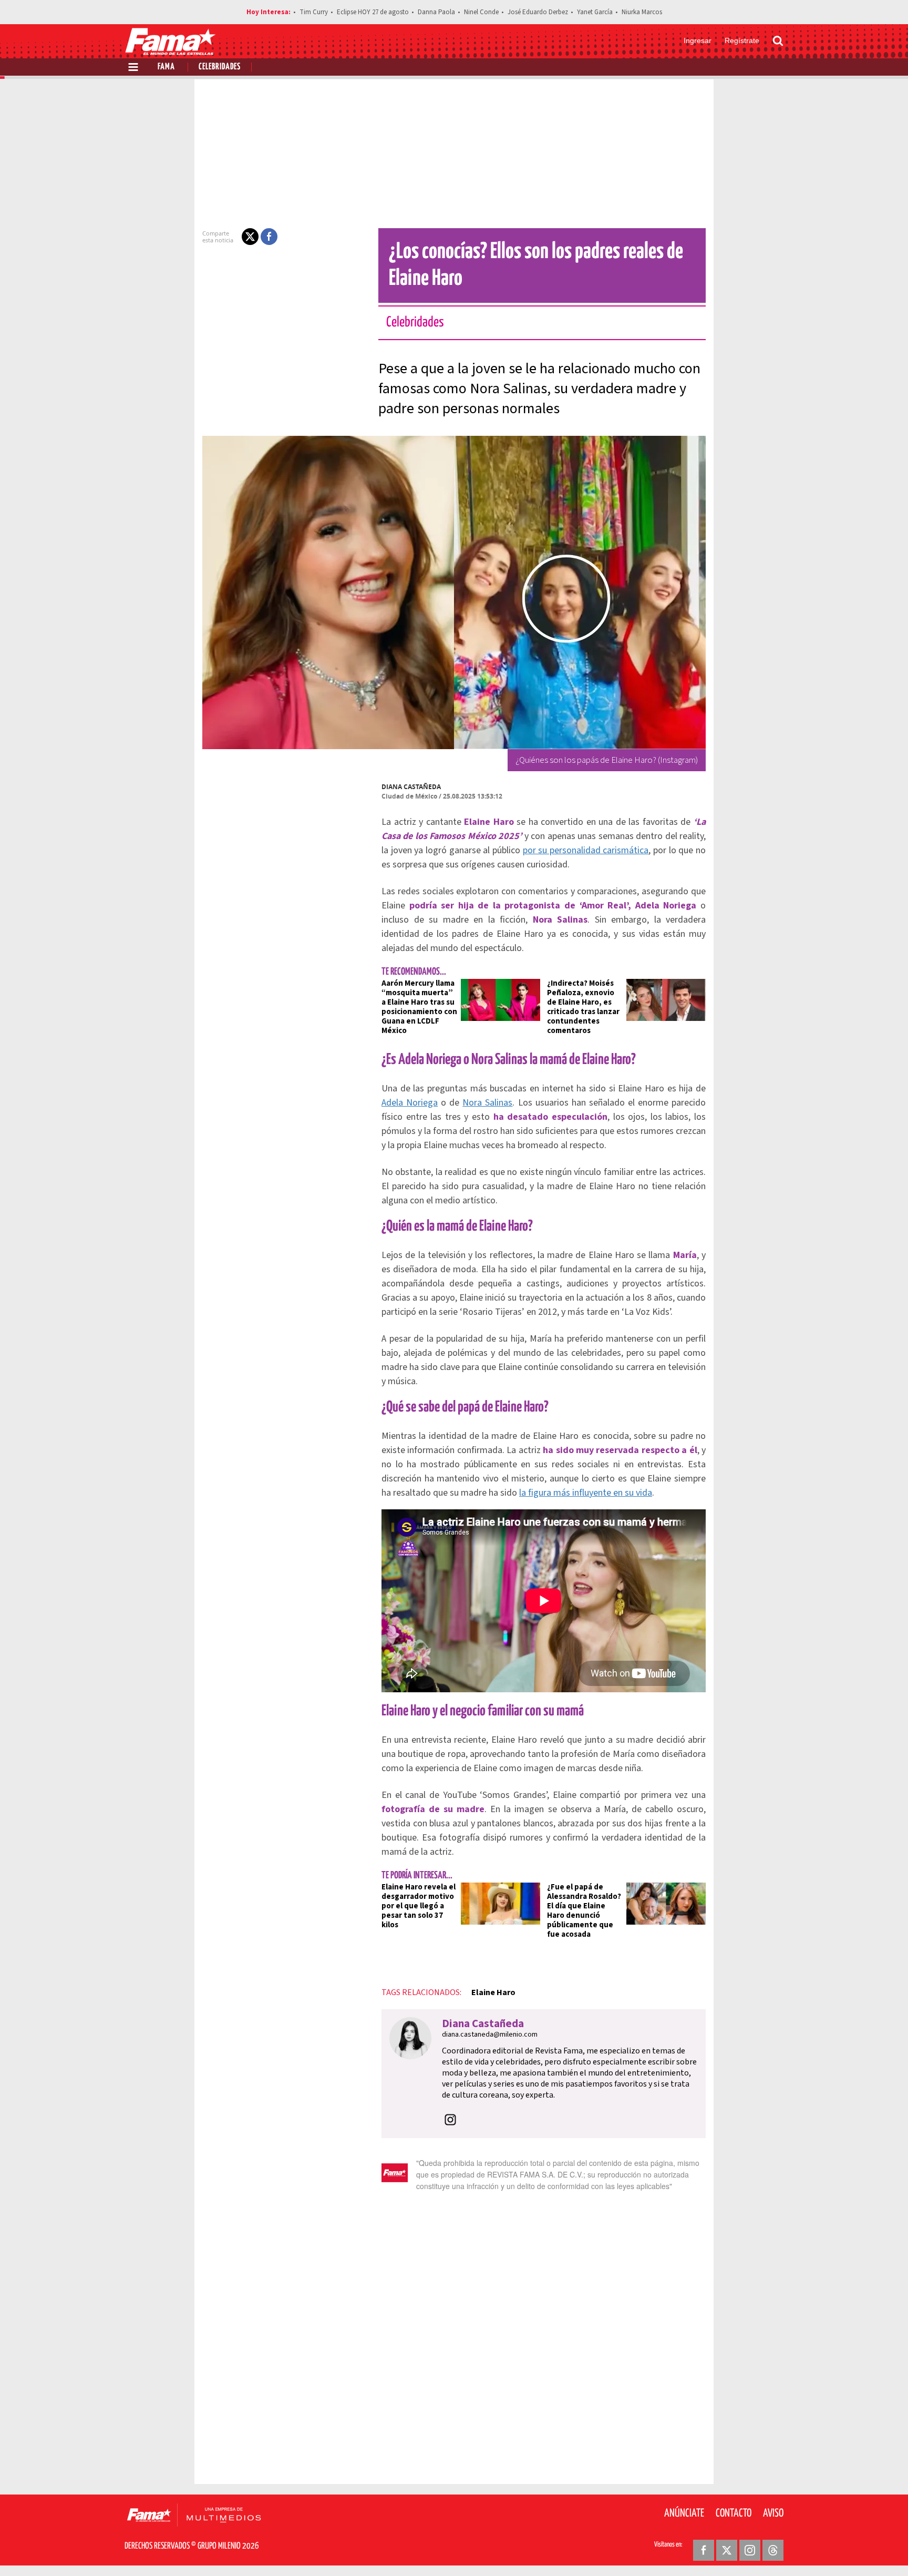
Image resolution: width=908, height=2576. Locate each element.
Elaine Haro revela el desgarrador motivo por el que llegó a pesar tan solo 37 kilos (419, 1906)
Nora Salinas (487, 1103)
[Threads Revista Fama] (773, 2550)
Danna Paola (436, 12)
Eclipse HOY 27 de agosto (373, 12)
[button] (250, 237)
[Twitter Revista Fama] (727, 2550)
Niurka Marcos (642, 12)
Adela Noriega (410, 1103)
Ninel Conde (481, 12)
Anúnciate (684, 2513)
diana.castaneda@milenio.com (490, 2035)
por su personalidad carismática (586, 850)
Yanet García (595, 12)
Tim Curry (314, 12)
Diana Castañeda (411, 787)
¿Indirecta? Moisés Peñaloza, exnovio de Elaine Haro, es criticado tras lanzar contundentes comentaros (583, 1007)
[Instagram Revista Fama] (750, 2550)
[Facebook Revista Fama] (704, 2550)
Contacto (734, 2513)
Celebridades (220, 67)
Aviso (773, 2513)
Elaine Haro (493, 1992)
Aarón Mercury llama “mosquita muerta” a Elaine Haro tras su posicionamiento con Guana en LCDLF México (419, 1007)
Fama (166, 67)
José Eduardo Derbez (538, 12)
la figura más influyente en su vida (586, 1493)
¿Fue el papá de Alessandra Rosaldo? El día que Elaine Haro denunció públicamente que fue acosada (584, 1911)
